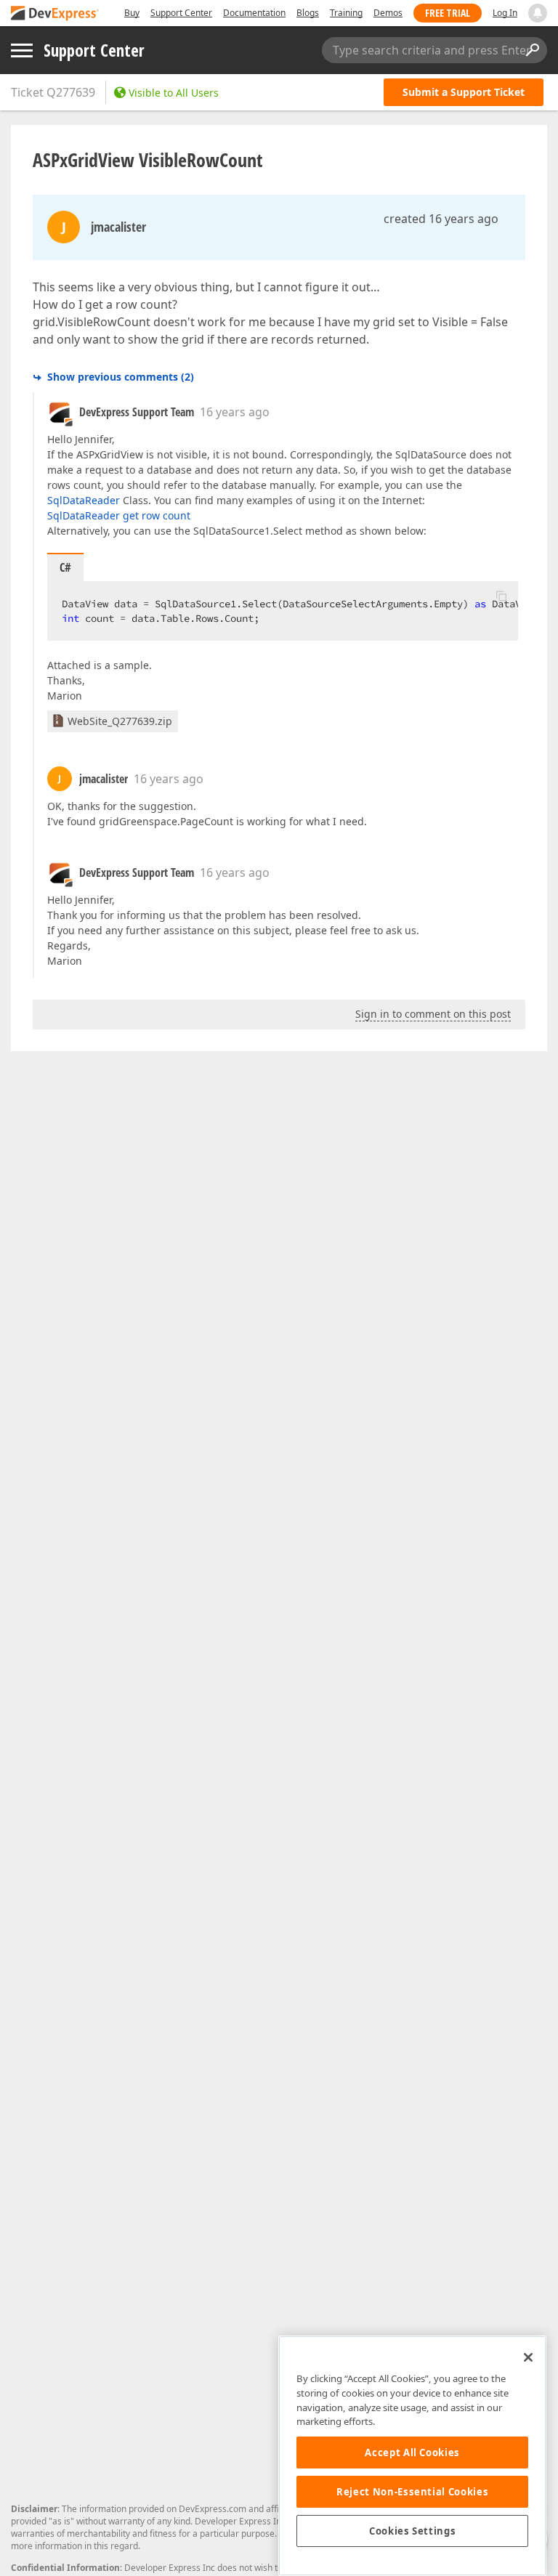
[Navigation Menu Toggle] (22, 50)
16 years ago (235, 412)
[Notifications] (538, 13)
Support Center (181, 13)
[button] (501, 596)
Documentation (254, 13)
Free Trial (448, 13)
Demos (388, 13)
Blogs (308, 13)
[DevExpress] (55, 14)
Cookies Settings (413, 2531)
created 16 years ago (441, 219)
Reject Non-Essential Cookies (412, 2492)
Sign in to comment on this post (433, 1014)
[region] (412, 2456)
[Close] (528, 2357)
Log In (505, 13)
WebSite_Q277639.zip (120, 721)
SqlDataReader (84, 500)
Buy (132, 13)
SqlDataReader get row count (119, 515)
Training (346, 13)
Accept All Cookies (412, 2453)
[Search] (532, 50)
